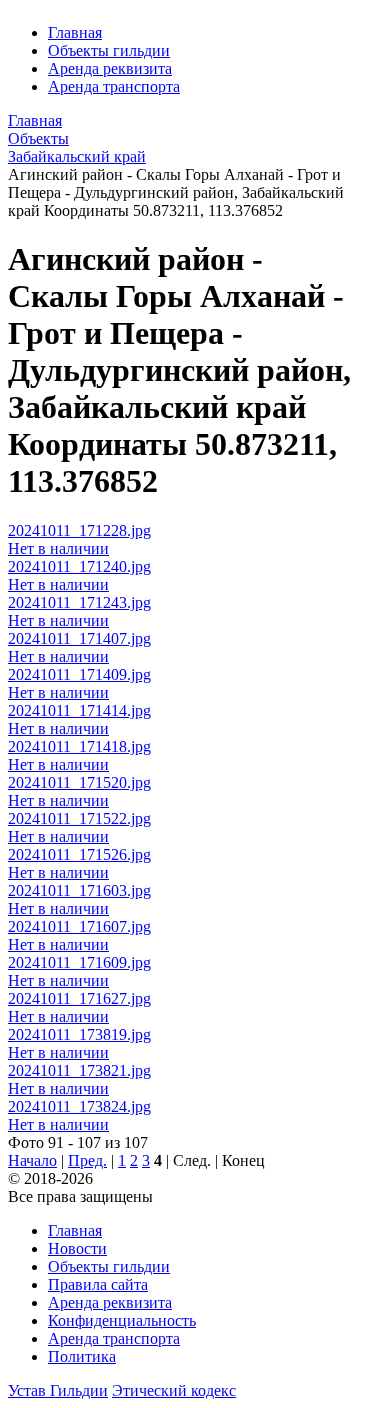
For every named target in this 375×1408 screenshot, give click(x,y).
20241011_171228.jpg (79, 530)
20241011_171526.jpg (79, 854)
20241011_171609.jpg (79, 962)
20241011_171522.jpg (79, 818)
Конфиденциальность (122, 1320)
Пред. (87, 1160)
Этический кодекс (174, 1390)
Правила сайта (98, 1284)
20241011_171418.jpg (79, 746)
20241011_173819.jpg (79, 1034)
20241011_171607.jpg (79, 926)
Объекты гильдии (109, 50)
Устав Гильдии (58, 1390)
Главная (75, 32)
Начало (32, 1160)
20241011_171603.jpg (79, 890)
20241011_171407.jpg (79, 638)
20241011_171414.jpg (79, 710)
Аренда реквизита (110, 68)
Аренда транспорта (114, 86)
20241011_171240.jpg (79, 566)
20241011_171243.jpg (79, 602)
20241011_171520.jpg (79, 782)
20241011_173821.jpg (79, 1070)
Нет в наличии (58, 548)
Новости (77, 1248)
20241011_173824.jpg (79, 1106)
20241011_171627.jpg (79, 998)
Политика (82, 1356)
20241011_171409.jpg (79, 674)
